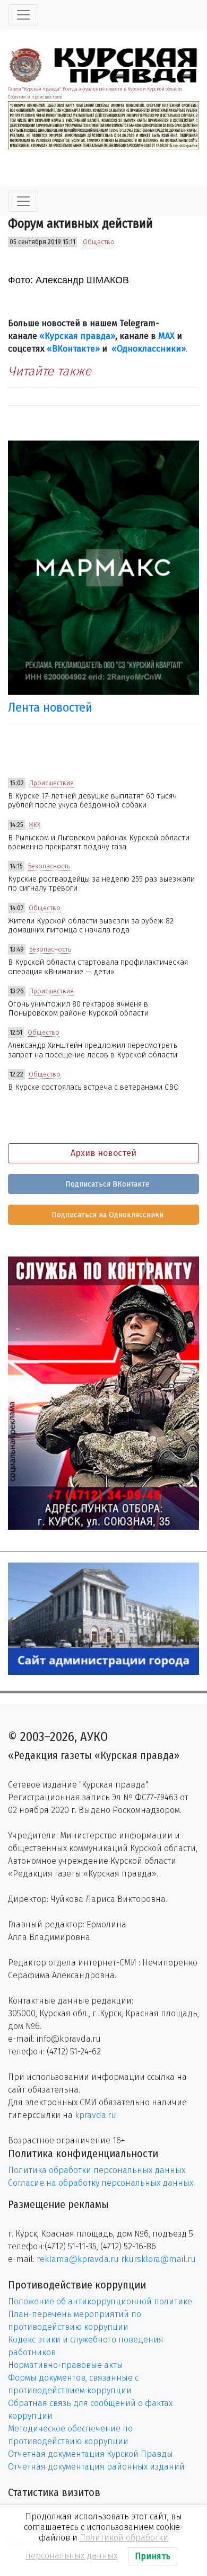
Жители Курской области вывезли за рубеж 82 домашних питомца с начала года (91, 926)
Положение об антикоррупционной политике (100, 2301)
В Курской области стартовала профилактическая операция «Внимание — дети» (98, 967)
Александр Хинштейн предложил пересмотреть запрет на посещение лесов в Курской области (93, 1050)
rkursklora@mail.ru (158, 2259)
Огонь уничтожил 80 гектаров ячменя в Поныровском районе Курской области (78, 1009)
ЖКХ (34, 825)
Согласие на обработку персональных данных (101, 2183)
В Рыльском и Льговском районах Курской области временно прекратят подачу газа (99, 842)
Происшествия (51, 783)
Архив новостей (103, 1153)
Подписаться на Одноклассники (106, 1215)
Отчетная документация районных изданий (96, 2467)
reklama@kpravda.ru (78, 2259)
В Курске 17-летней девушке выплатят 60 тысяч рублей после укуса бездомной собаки (92, 801)
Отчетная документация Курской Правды (90, 2454)
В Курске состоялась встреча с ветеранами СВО (93, 1087)
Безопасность (49, 866)
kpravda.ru (96, 2115)
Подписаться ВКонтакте (106, 1184)
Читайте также (50, 371)
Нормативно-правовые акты (66, 2365)
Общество (99, 242)
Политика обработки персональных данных (97, 2170)
